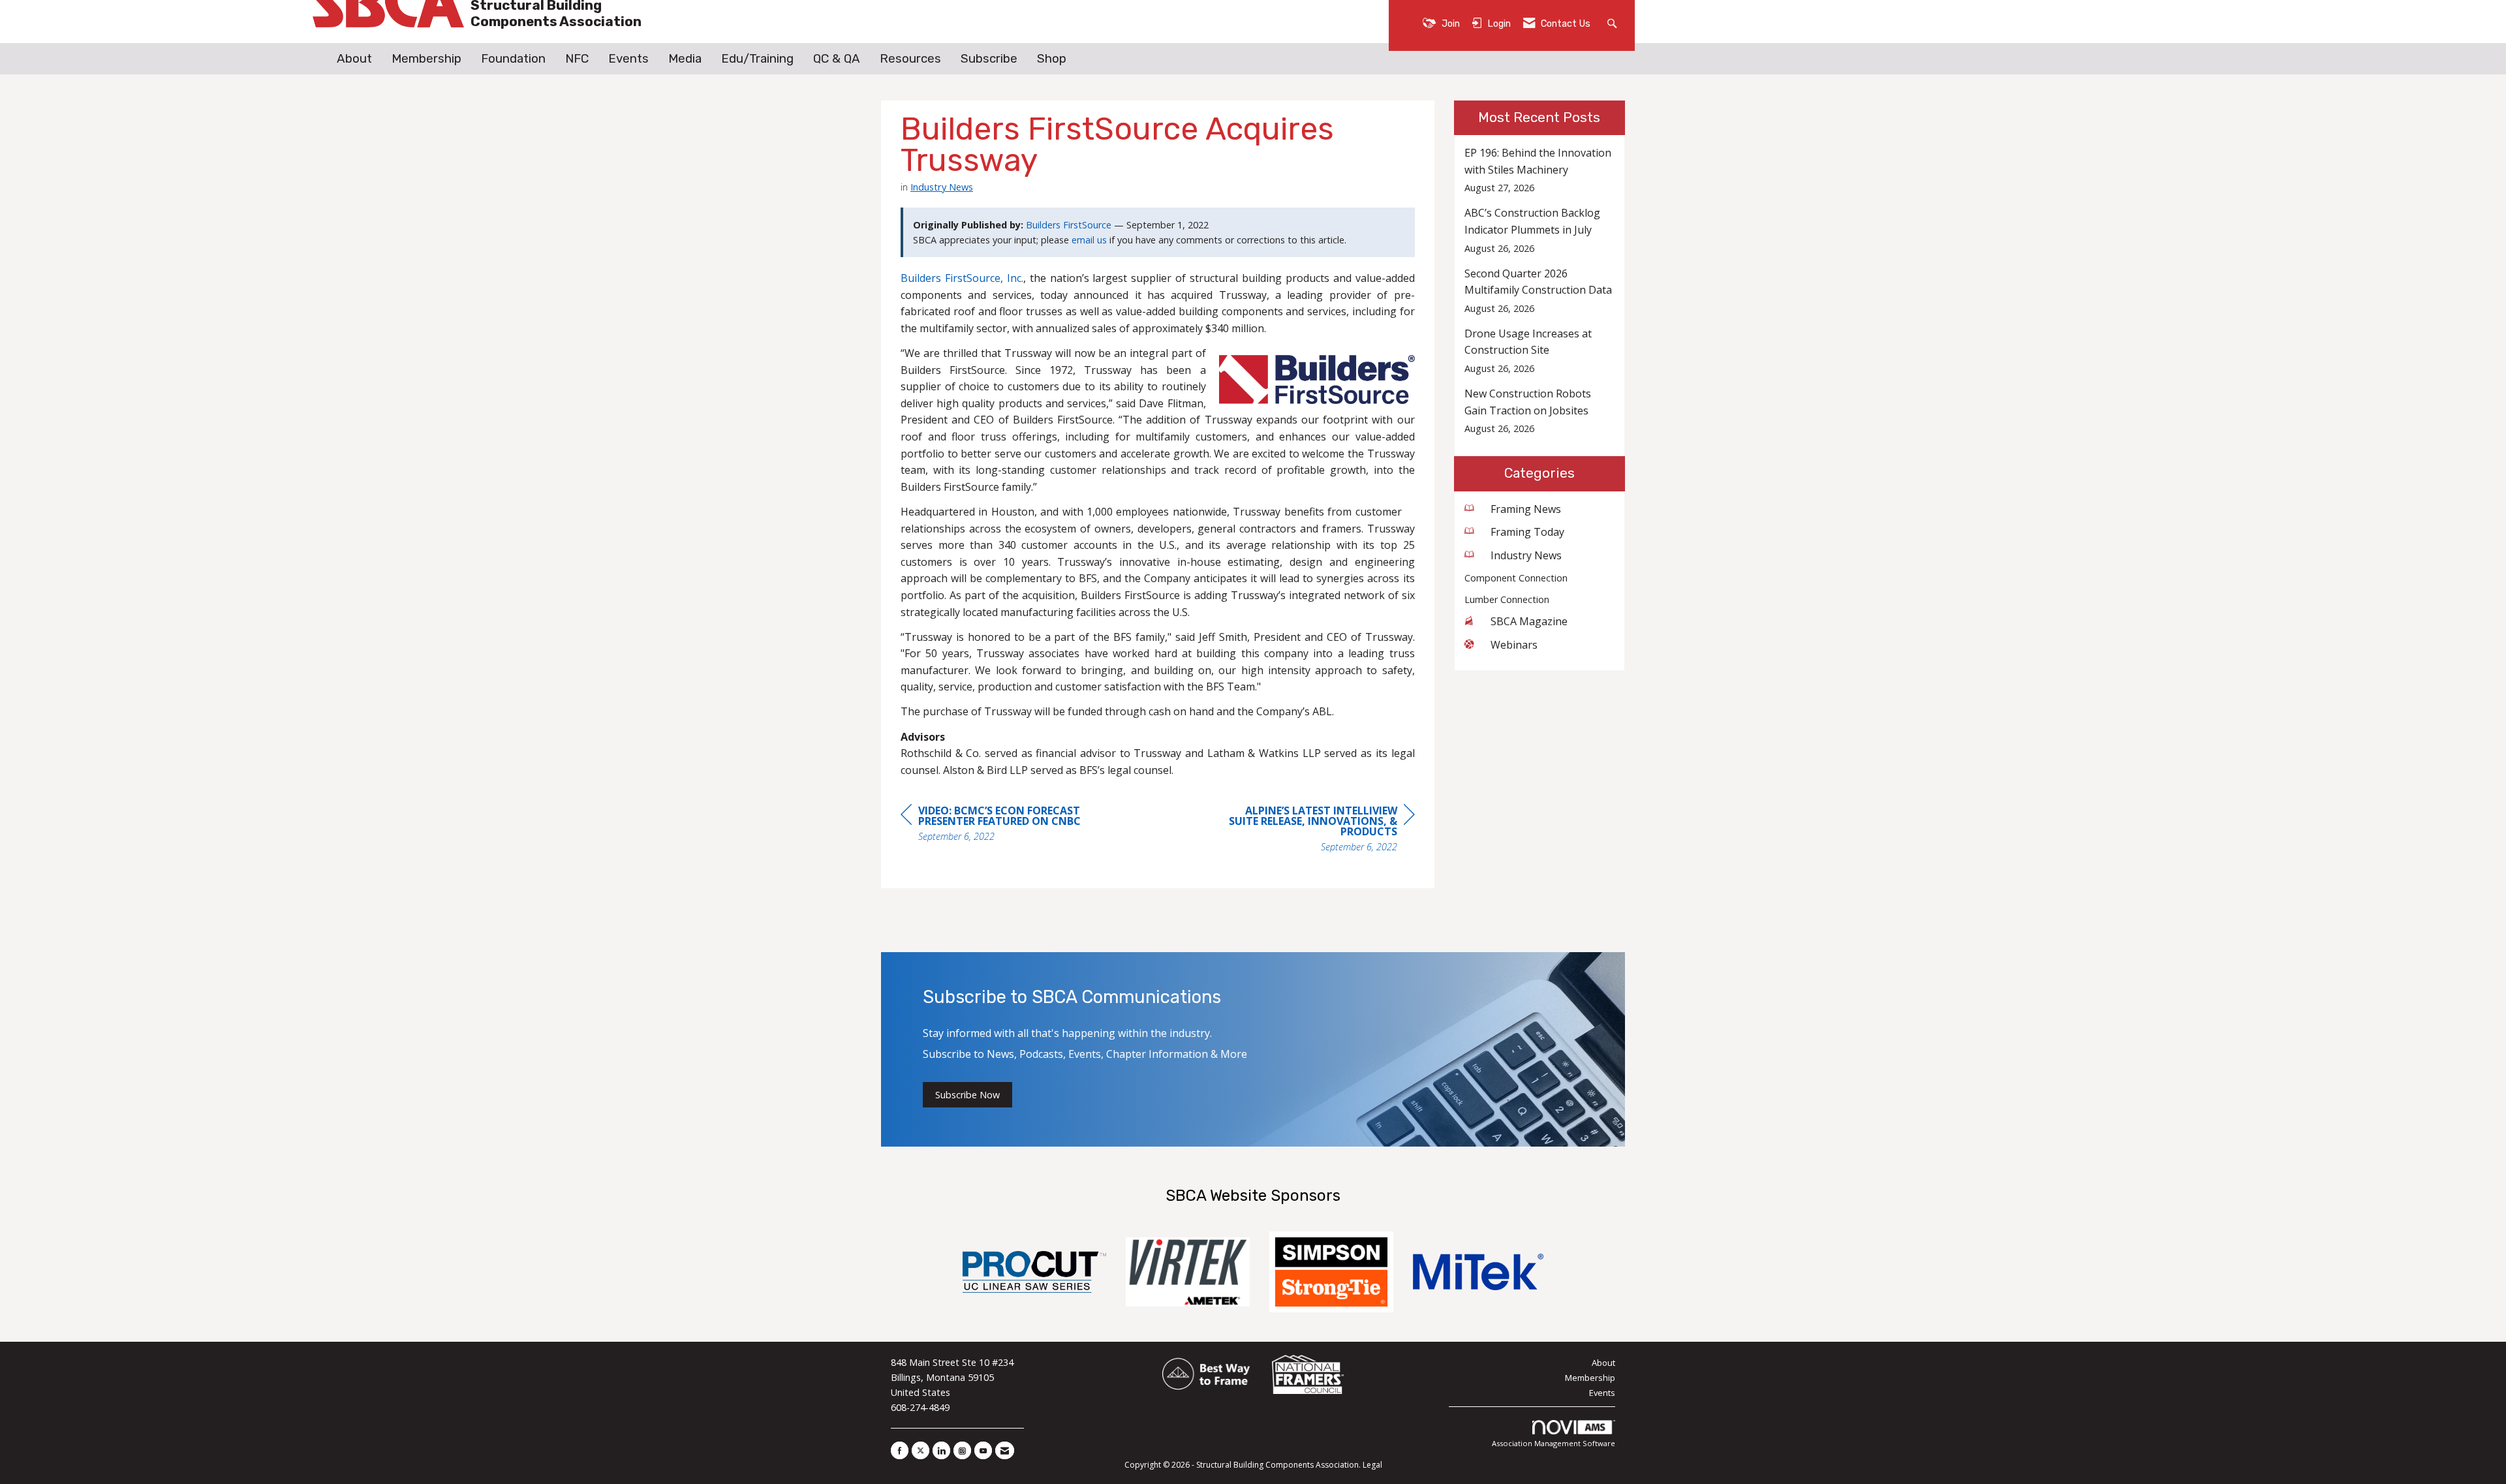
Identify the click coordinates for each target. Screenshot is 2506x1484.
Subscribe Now (967, 1095)
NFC (577, 59)
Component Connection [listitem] (1516, 578)
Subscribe (989, 59)
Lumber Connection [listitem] (1507, 599)
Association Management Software (1554, 1443)
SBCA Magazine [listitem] (1529, 621)
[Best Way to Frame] (1207, 1375)
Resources (910, 59)
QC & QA (837, 59)
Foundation (513, 59)
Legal (1372, 1465)
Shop (1052, 59)
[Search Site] (1614, 23)
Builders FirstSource (1069, 225)
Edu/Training (757, 59)
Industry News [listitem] (1526, 555)
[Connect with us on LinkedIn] (941, 1450)
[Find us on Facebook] (900, 1450)
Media (685, 59)
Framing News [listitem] (1526, 509)
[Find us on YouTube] (983, 1450)
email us (1089, 240)
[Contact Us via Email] (1005, 1450)
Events (628, 59)
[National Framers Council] (1308, 1375)
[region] (1317, 830)
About (354, 59)
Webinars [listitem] (1514, 645)
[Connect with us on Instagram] (962, 1450)
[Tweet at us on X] (920, 1450)
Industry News (942, 187)
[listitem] (1540, 170)
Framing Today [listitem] (1527, 532)
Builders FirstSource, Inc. (962, 278)
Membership (426, 59)
